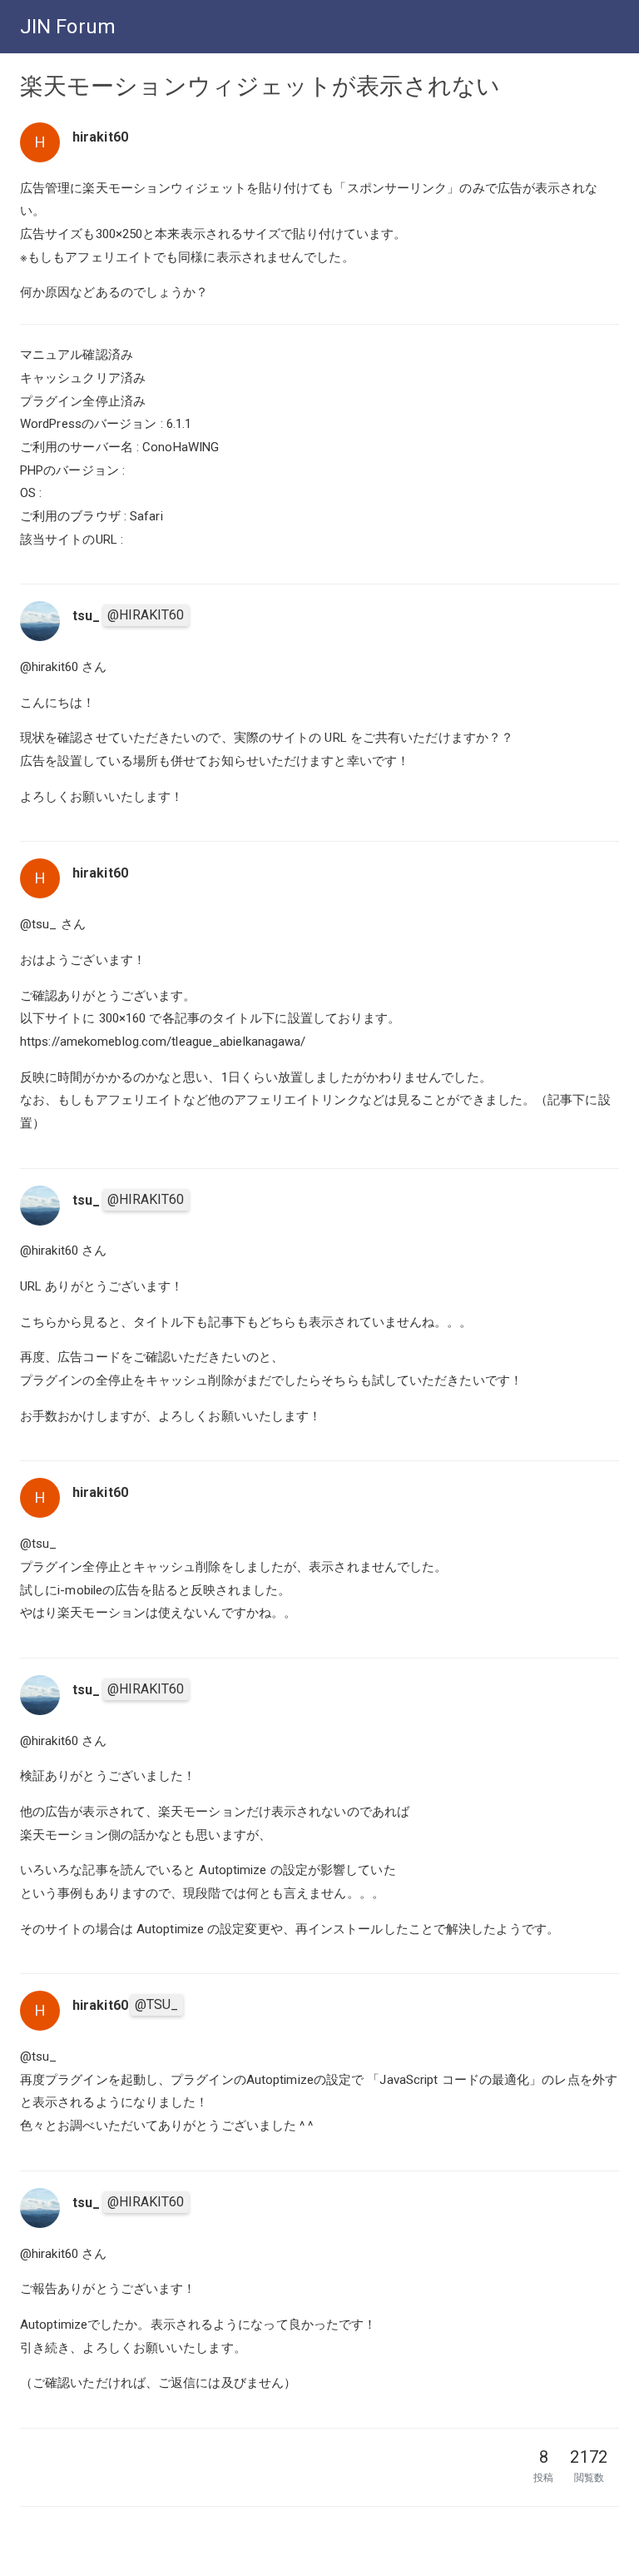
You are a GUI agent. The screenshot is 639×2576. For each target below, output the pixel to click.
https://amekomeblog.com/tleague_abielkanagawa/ (163, 1042)
